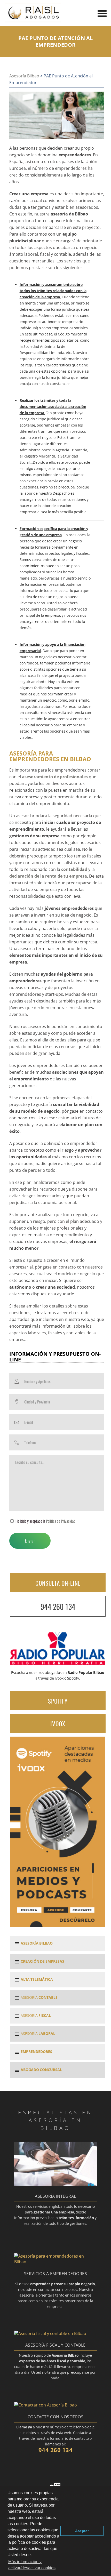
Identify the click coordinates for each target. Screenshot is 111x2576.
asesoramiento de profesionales (55, 777)
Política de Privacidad (61, 1521)
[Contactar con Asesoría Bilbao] (46, 2405)
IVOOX (58, 1724)
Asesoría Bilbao (24, 76)
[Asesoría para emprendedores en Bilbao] (55, 2262)
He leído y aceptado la (45, 1521)
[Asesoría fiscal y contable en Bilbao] (50, 2333)
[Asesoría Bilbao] (33, 21)
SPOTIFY (58, 1701)
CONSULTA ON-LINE (58, 1583)
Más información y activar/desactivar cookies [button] (32, 2565)
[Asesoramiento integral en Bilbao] (55, 2185)
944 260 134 (58, 1607)
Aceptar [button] (82, 2531)
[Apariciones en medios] (58, 1925)
